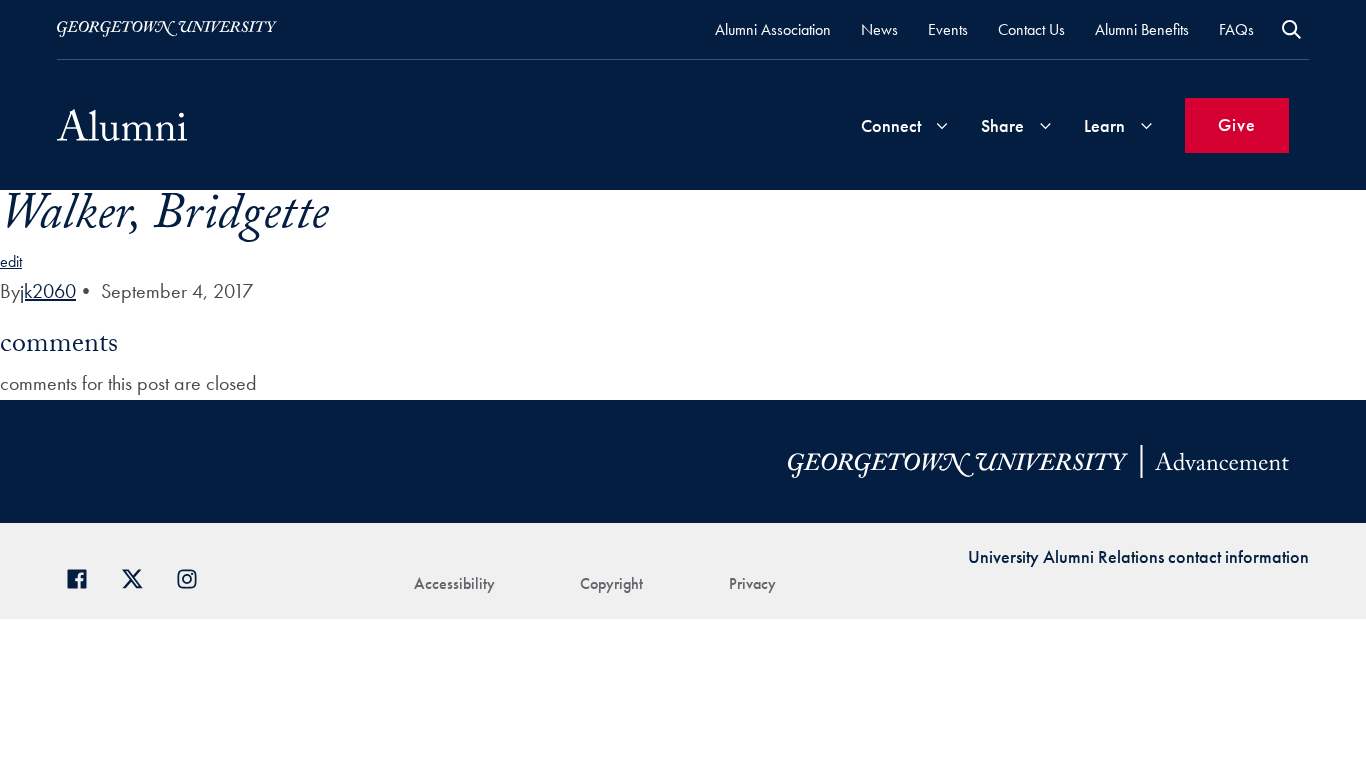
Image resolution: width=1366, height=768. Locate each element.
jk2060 (48, 291)
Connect (891, 125)
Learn (1104, 125)
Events (948, 29)
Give (1237, 124)
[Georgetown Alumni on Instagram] (194, 576)
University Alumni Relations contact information (1138, 556)
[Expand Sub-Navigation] (942, 125)
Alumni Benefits (1142, 29)
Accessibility (454, 583)
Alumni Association (773, 29)
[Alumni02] (122, 125)
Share (1002, 125)
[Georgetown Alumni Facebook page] (84, 576)
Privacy (752, 583)
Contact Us (1031, 29)
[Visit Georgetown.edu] (167, 29)
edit (11, 261)
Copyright (611, 583)
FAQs (1236, 29)
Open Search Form (1291, 29)
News (879, 29)
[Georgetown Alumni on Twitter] (139, 576)
